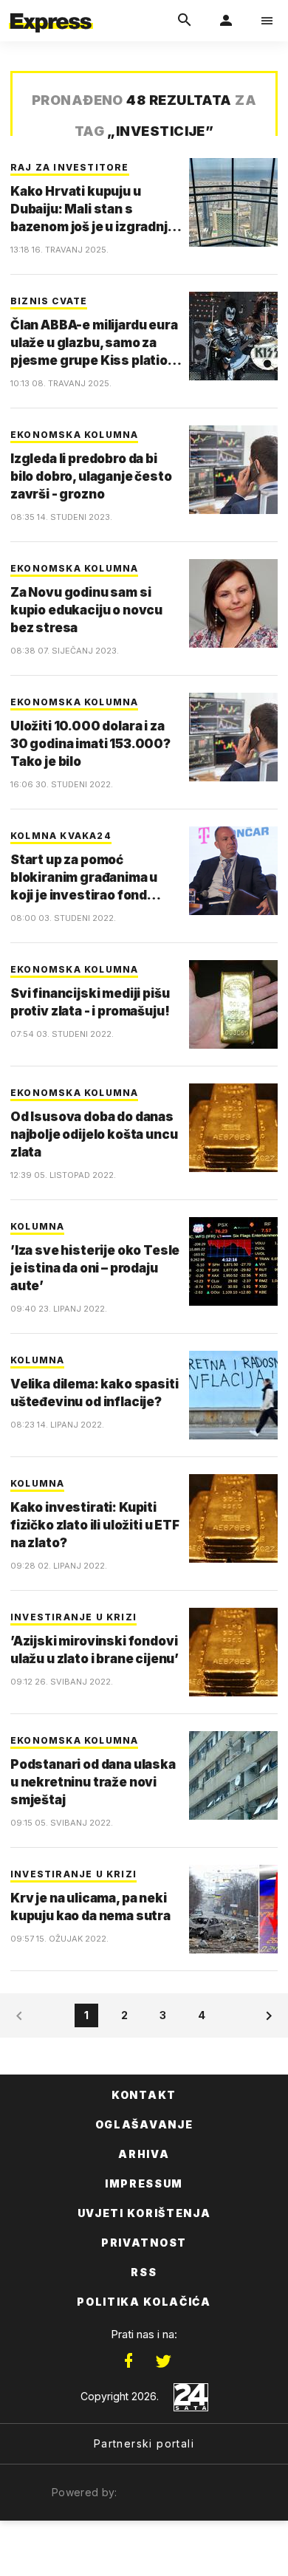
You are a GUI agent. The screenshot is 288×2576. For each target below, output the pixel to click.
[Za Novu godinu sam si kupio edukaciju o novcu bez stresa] (233, 603)
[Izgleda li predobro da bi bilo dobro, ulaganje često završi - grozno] (233, 470)
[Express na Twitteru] (163, 2361)
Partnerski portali (144, 2443)
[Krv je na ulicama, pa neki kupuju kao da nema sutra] (233, 1909)
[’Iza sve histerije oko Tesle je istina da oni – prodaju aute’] (233, 1261)
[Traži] (185, 21)
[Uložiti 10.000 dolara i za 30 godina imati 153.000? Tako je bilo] (233, 737)
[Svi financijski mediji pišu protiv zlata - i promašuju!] (233, 1004)
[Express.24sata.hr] (51, 10)
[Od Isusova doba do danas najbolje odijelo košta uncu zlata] (233, 1128)
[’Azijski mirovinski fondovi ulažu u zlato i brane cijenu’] (233, 1652)
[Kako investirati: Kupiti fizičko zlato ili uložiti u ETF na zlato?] (233, 1518)
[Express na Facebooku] (128, 2361)
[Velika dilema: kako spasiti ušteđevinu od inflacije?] (233, 1395)
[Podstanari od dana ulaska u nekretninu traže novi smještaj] (233, 1775)
